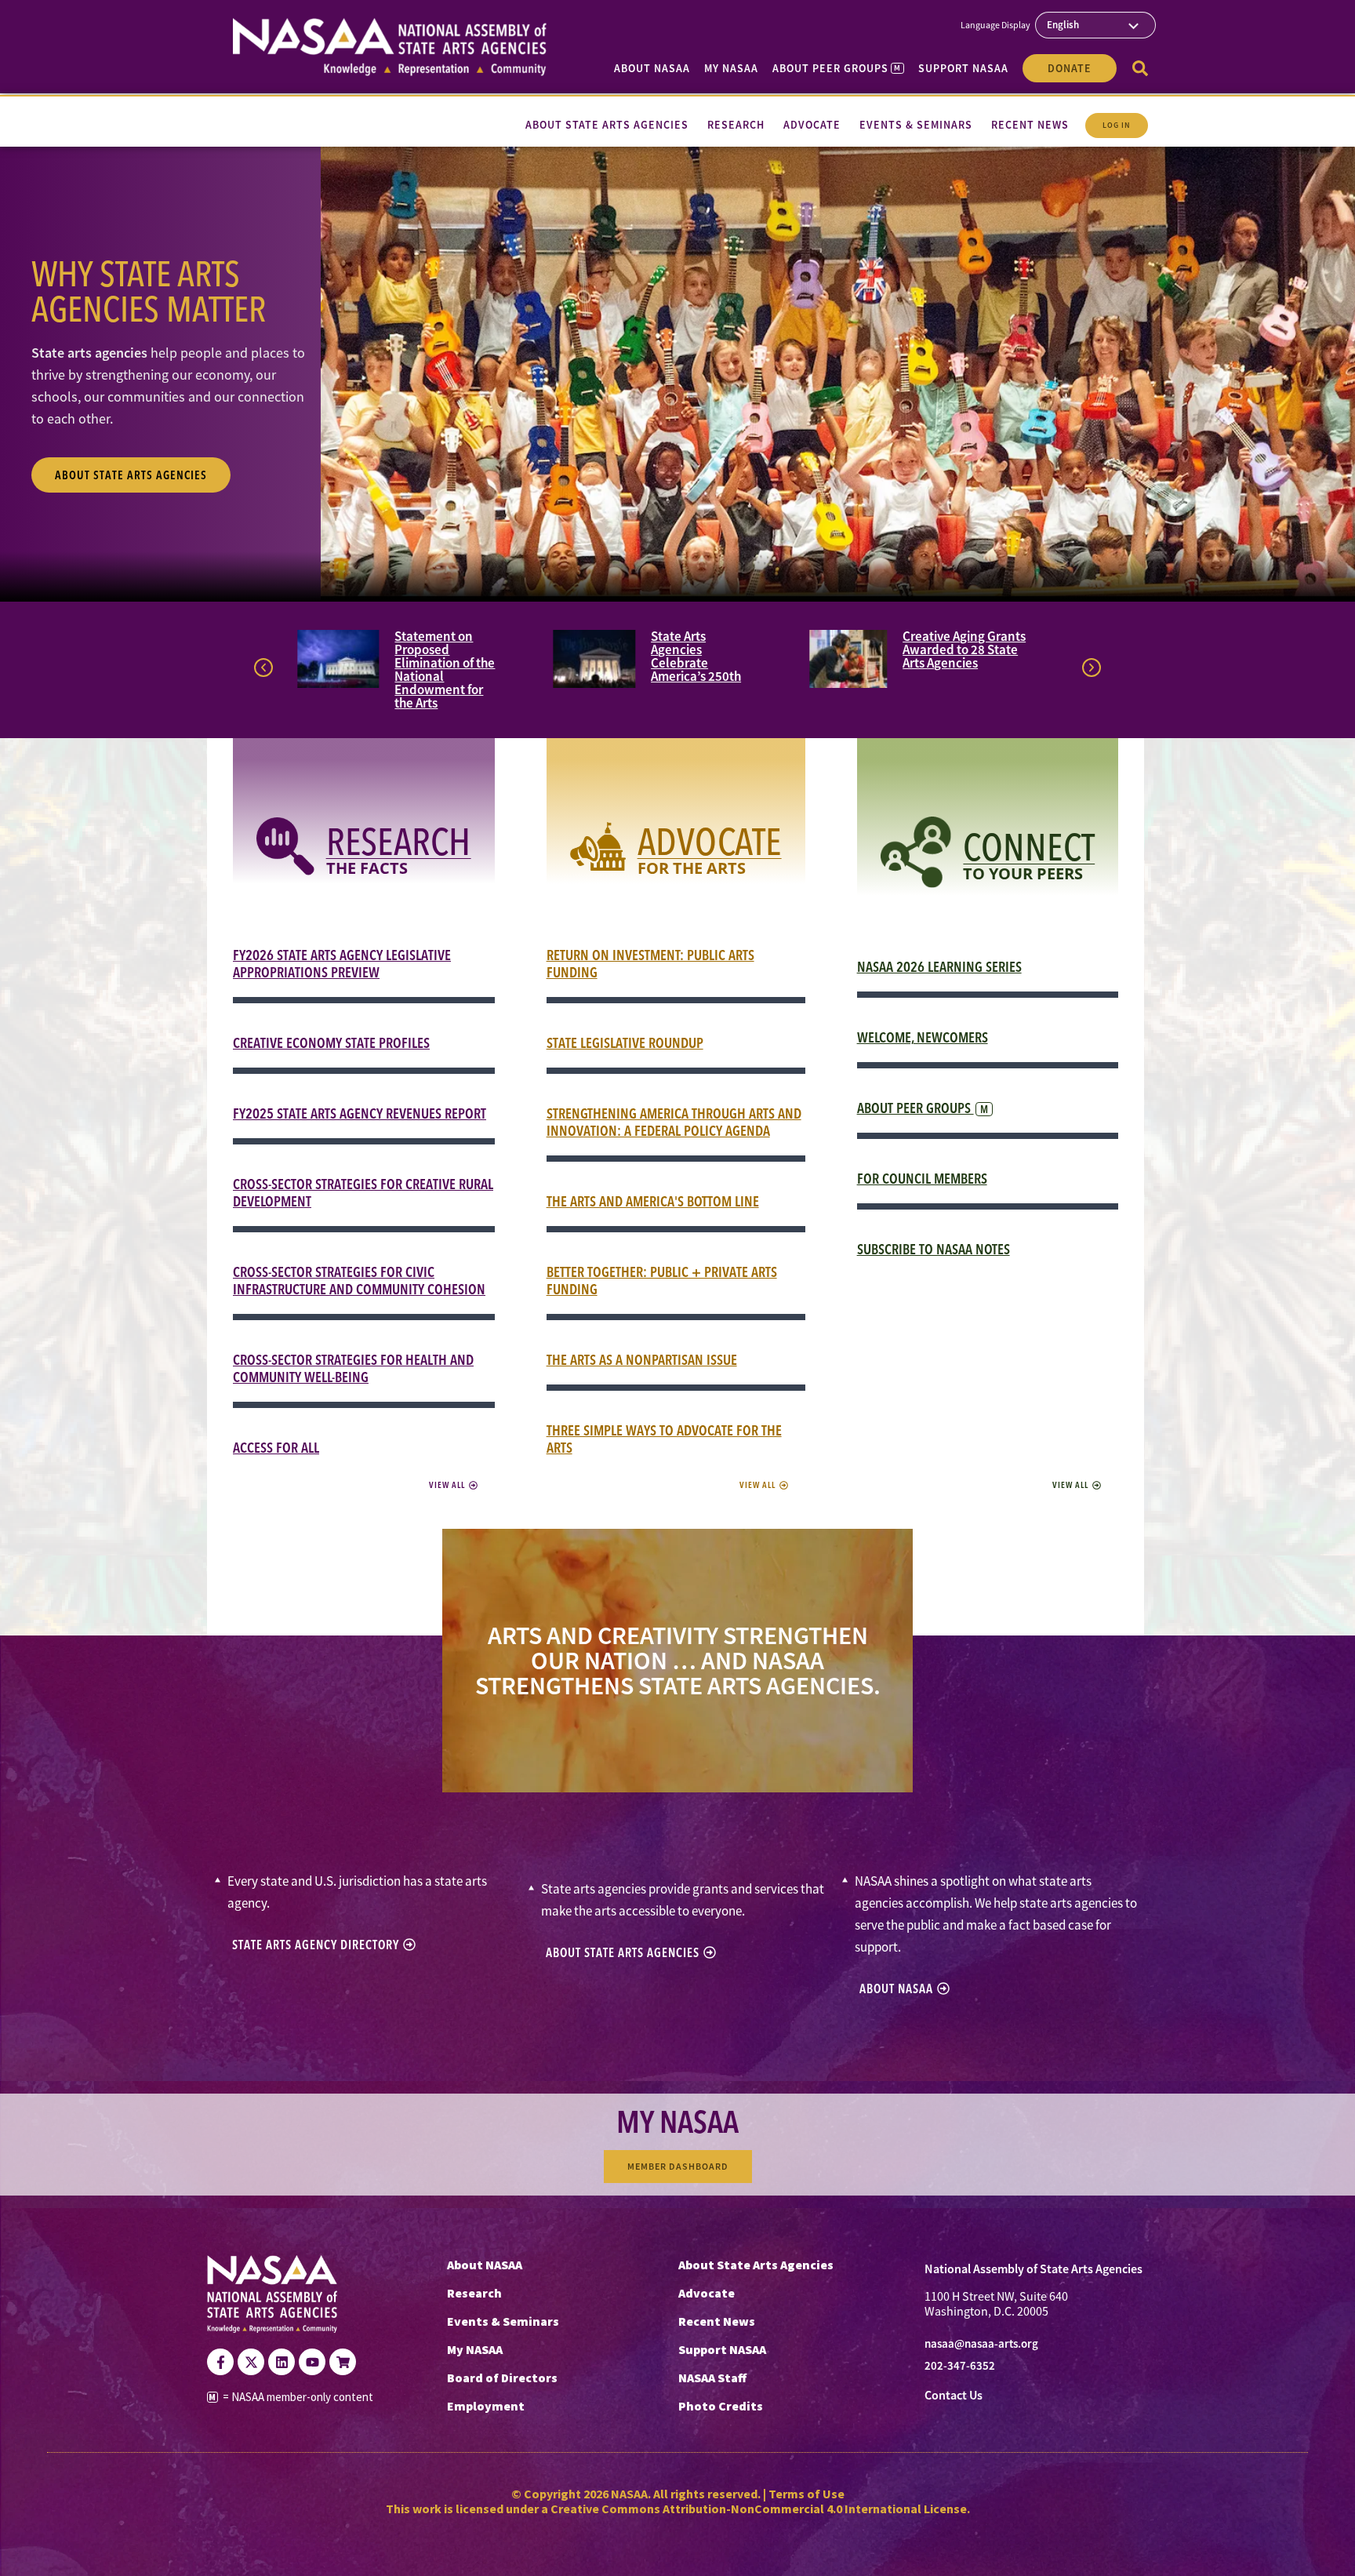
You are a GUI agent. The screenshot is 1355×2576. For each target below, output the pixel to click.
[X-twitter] (251, 2362)
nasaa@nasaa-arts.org (981, 2344)
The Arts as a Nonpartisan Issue (642, 1360)
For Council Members (922, 1179)
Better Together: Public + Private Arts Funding (662, 1281)
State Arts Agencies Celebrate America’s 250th (696, 656)
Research (399, 841)
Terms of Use (806, 2494)
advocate (710, 841)
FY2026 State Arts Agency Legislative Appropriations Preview (342, 964)
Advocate (707, 2293)
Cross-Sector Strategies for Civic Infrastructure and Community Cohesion (359, 1281)
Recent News (717, 2321)
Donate (1070, 68)
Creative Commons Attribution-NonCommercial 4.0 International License (759, 2509)
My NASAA (731, 68)
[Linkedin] (282, 2362)
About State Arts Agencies (756, 2265)
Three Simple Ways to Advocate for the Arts (664, 1439)
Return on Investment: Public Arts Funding (650, 964)
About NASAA (652, 68)
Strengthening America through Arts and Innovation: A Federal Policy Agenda (674, 1122)
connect (1029, 847)
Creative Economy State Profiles (331, 1043)
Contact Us (954, 2395)
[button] (263, 668)
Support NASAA (963, 68)
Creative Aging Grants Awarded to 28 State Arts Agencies (964, 649)
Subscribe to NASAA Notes (934, 1249)
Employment (486, 2406)
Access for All (276, 1448)
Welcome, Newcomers (923, 1037)
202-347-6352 (960, 2366)
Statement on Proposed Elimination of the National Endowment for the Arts (445, 669)
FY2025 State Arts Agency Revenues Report (360, 1113)
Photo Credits (721, 2406)
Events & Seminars (503, 2321)
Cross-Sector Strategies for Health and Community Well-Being (353, 1368)
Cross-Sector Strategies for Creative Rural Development (363, 1193)
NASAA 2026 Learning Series (939, 967)
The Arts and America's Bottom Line (653, 1201)
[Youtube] (312, 2362)
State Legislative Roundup (625, 1043)
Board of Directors (502, 2378)
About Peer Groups (836, 68)
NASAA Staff (712, 2378)
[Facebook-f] (220, 2362)
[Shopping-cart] (343, 2362)
